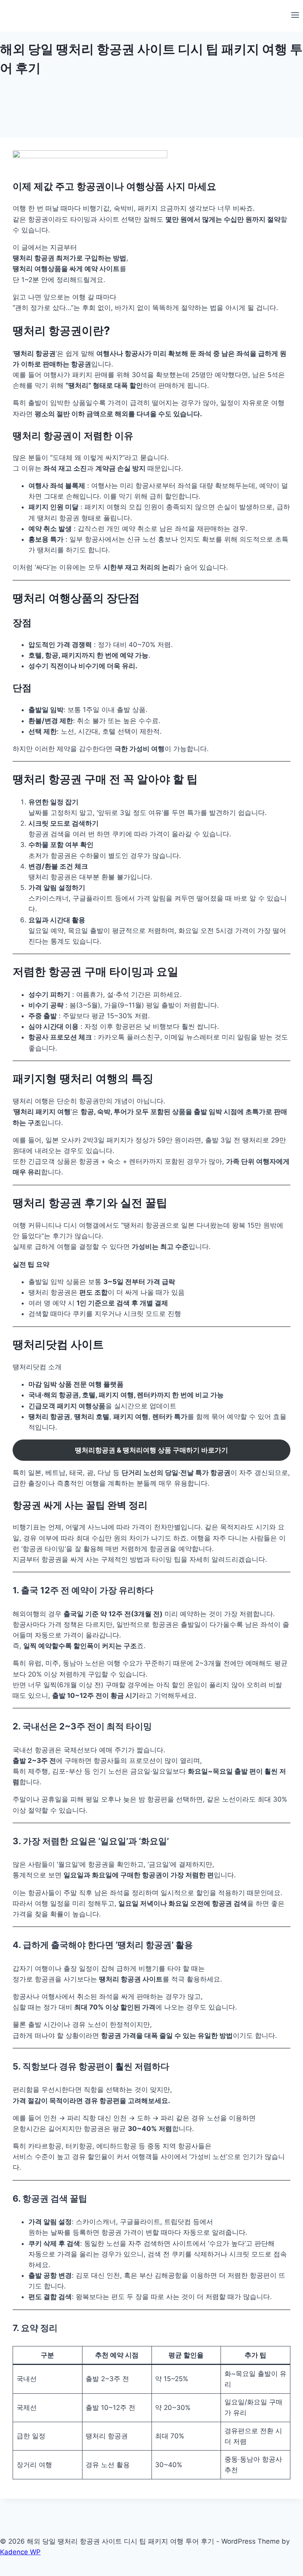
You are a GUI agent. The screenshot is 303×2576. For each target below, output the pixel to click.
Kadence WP (20, 2552)
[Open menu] (295, 16)
